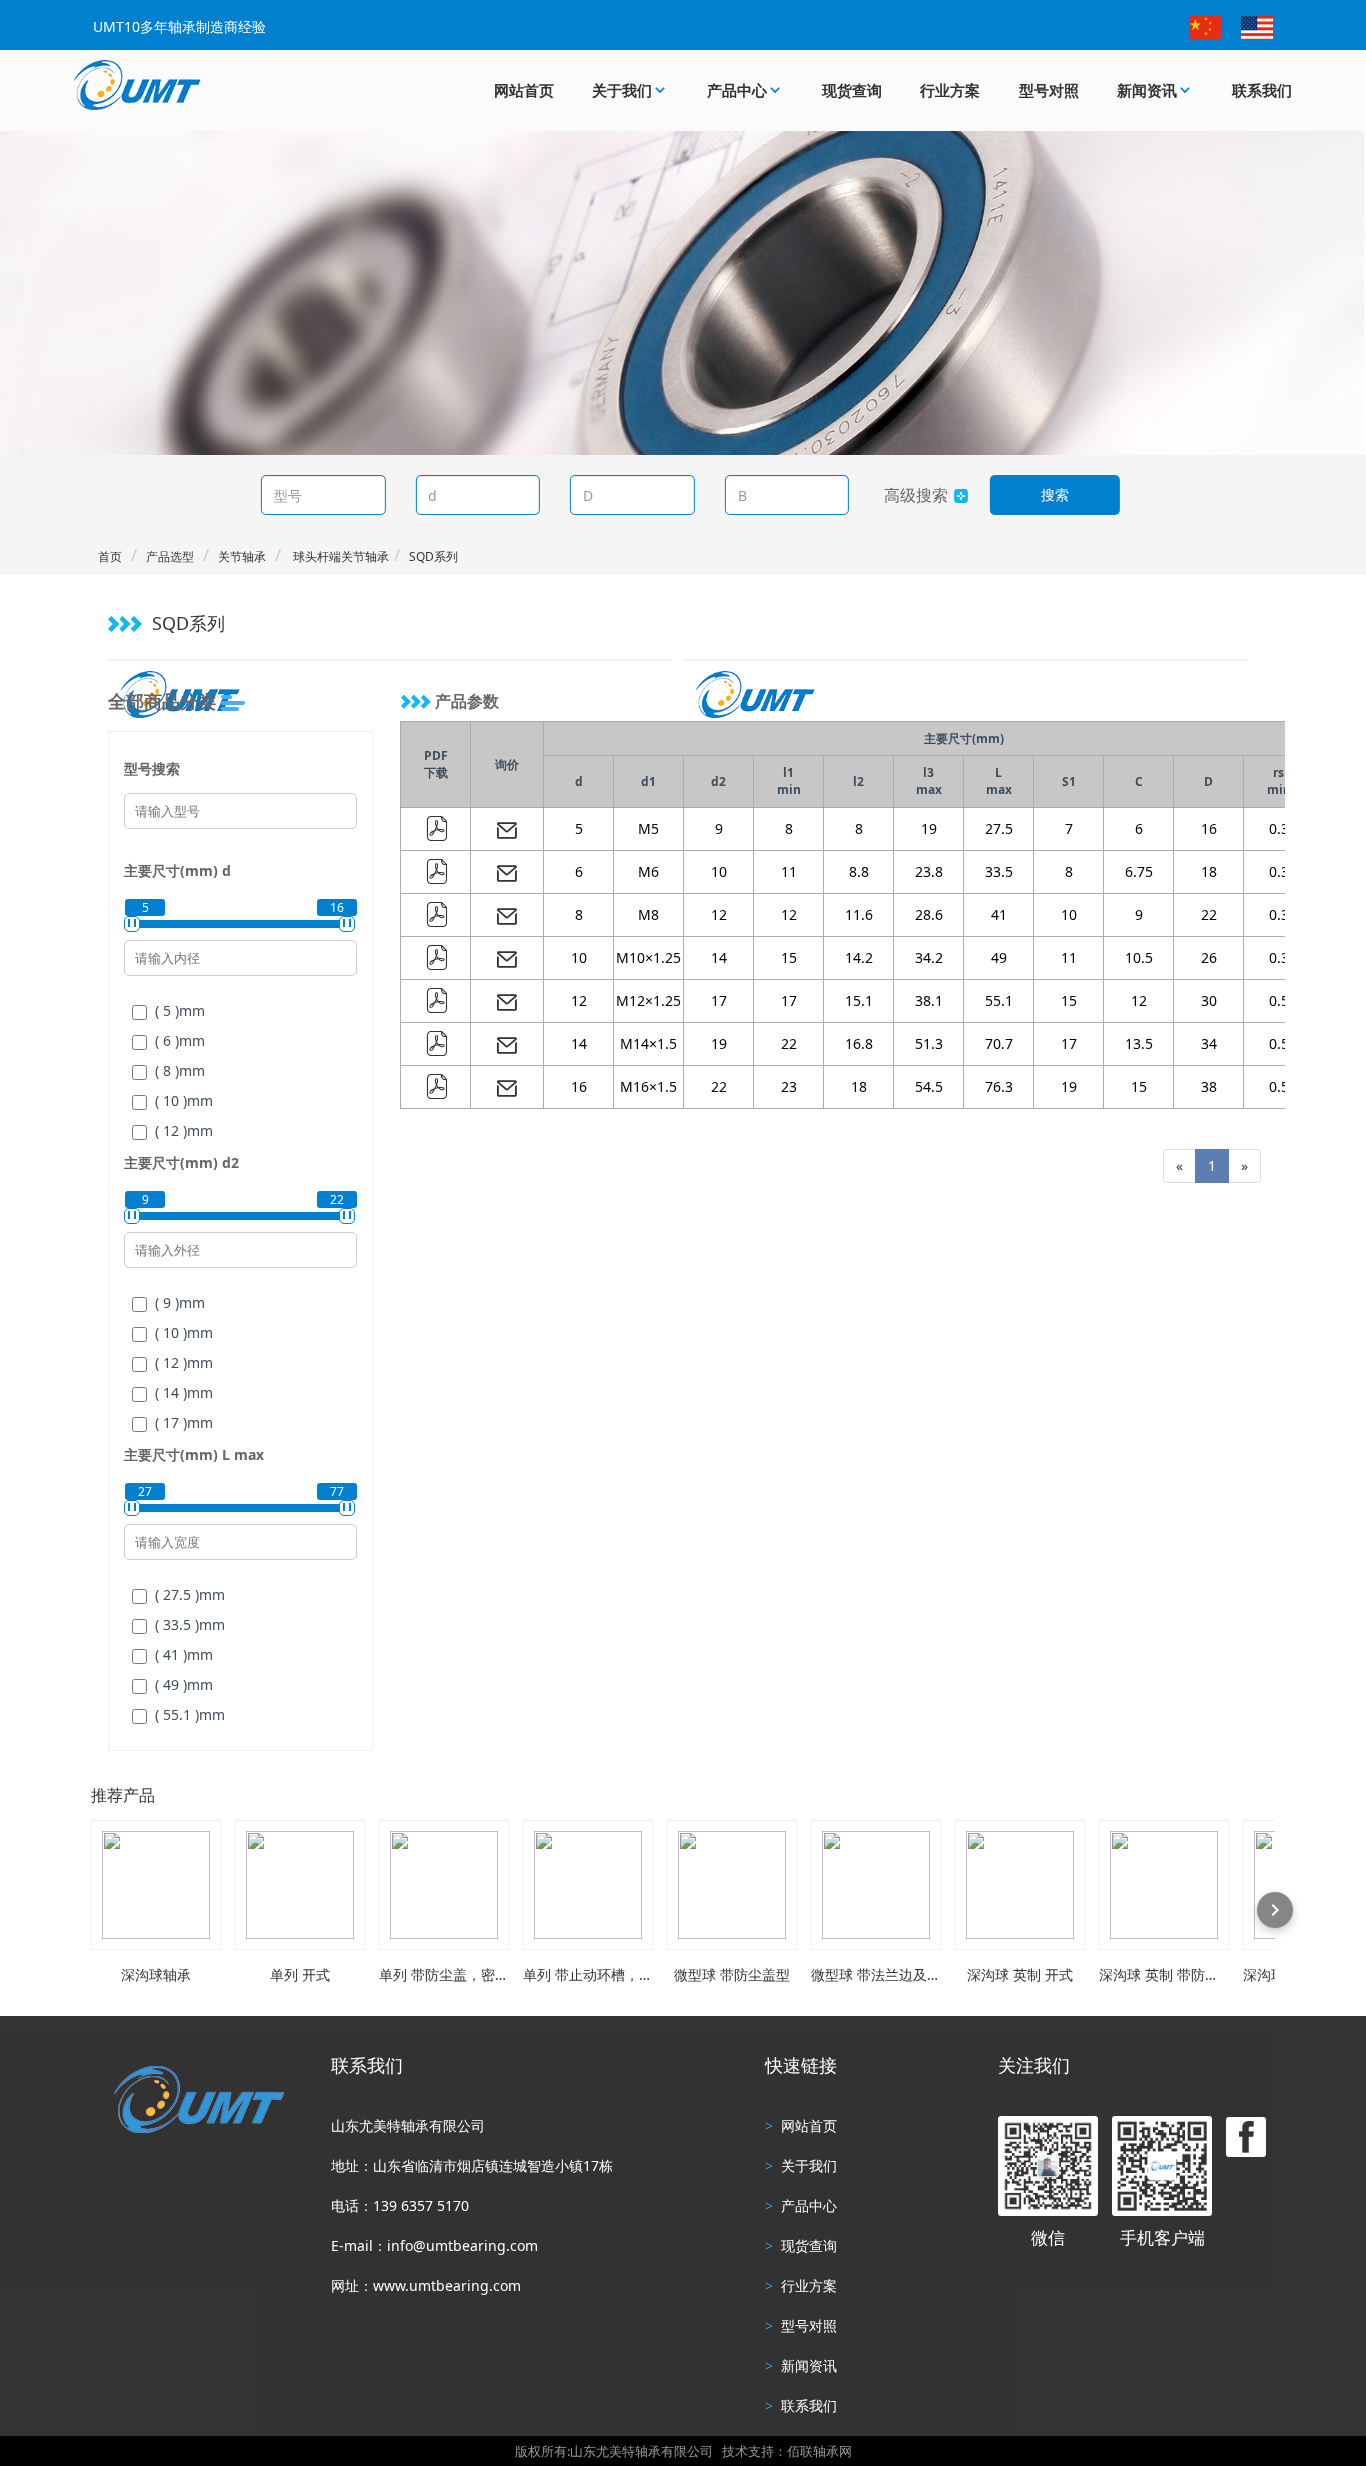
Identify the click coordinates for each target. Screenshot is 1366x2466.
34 (1209, 1043)
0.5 (1279, 1000)
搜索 (1055, 494)
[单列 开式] (300, 1885)
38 (1209, 1086)
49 (999, 957)
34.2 (929, 957)
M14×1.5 (648, 1043)
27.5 (999, 828)
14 (719, 957)
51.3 (929, 1043)
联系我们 (1262, 90)
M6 (648, 871)
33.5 (999, 871)
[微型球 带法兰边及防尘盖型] (876, 1885)
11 (789, 871)
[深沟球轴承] (156, 1885)
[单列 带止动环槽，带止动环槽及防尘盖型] (588, 1885)
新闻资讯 (1147, 90)
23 (789, 1086)
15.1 (859, 1000)
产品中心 (737, 90)
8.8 (859, 871)
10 (719, 871)
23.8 (929, 871)
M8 (648, 914)
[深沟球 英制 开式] (1020, 1885)
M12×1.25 (648, 1000)
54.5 (929, 1086)
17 (719, 1000)
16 (1209, 828)
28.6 (929, 914)
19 (929, 828)
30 (1209, 1000)
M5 (648, 828)
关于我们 (622, 90)
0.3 (1279, 828)
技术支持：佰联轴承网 (787, 2451)
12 (719, 914)
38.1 (929, 1000)
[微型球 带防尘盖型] (732, 1885)
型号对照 (1049, 90)
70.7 (999, 1043)
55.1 (999, 1000)
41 (999, 914)
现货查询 (852, 90)
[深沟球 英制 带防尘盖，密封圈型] (1164, 1885)
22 (1209, 914)
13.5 (1139, 1043)
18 (1209, 871)
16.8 (859, 1043)
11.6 (859, 914)
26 (1209, 957)
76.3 (999, 1086)
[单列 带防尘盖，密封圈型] (444, 1885)
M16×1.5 (648, 1086)
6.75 (1139, 871)
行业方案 (950, 90)
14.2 (859, 957)
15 (789, 957)
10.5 (1139, 957)
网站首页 (524, 90)
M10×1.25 (648, 957)
